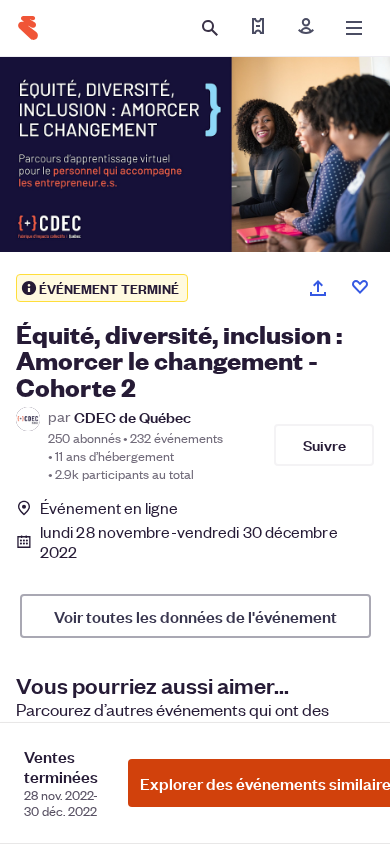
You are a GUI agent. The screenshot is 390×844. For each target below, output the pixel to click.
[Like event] (360, 287)
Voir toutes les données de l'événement (195, 616)
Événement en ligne (109, 508)
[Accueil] (28, 28)
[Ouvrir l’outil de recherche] (210, 28)
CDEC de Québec (132, 416)
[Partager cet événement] (318, 288)
